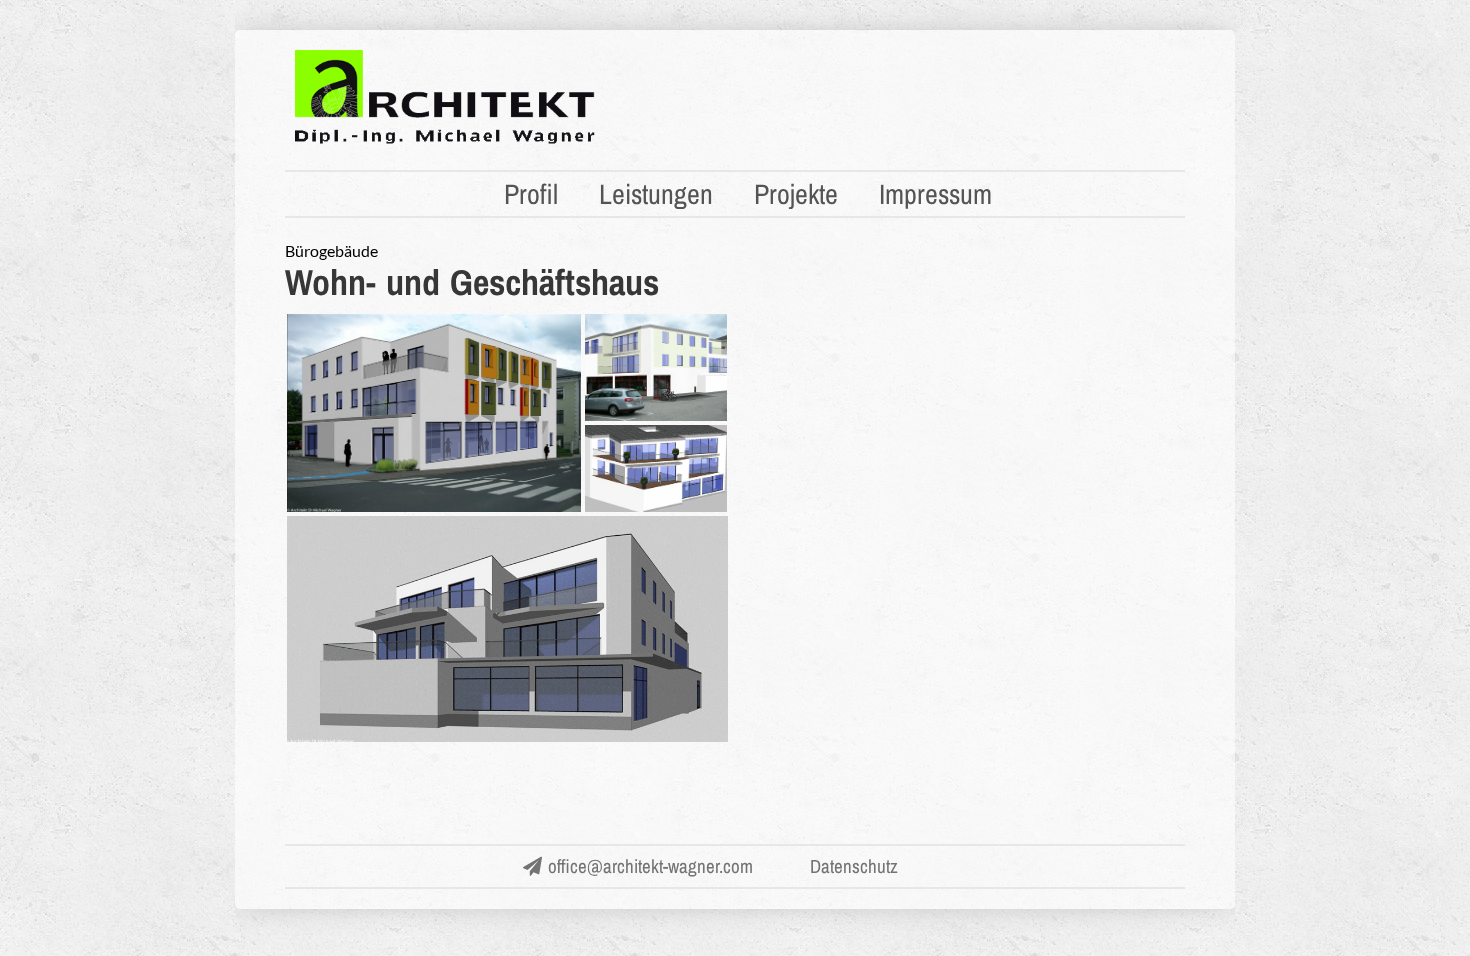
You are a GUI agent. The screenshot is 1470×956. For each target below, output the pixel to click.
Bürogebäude (331, 250)
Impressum (935, 194)
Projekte (796, 194)
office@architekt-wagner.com (650, 866)
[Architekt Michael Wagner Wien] (445, 141)
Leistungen (656, 194)
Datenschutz (854, 866)
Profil (531, 194)
